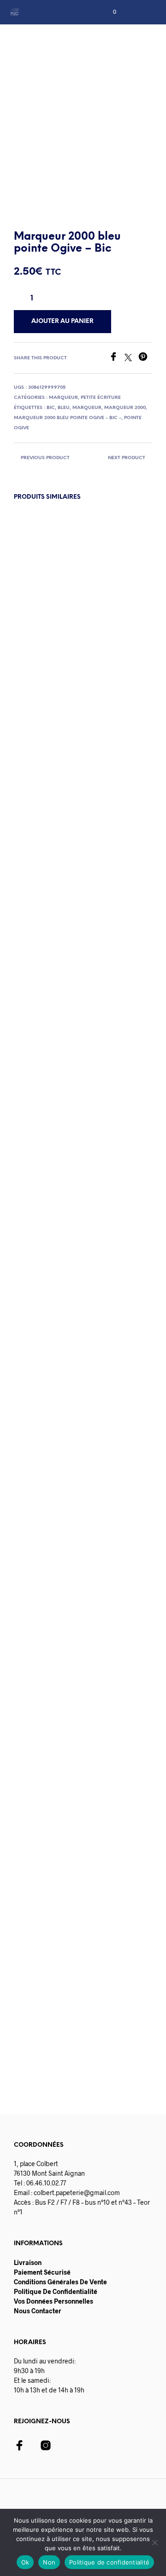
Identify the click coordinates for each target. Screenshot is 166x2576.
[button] (108, 12)
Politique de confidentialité (109, 2562)
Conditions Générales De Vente (60, 2282)
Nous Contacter (38, 2311)
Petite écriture (101, 398)
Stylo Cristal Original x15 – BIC (109, 1188)
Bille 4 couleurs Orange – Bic (107, 1985)
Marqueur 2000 (125, 408)
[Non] (154, 2542)
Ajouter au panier (63, 1242)
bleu (64, 408)
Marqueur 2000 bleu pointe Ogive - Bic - (68, 418)
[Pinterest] (145, 358)
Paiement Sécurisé (42, 2272)
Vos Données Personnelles (53, 2301)
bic (51, 408)
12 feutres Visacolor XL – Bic (38, 1188)
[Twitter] (131, 358)
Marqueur (63, 398)
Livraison (28, 2262)
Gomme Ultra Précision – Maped (39, 1985)
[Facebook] (117, 358)
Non (49, 2562)
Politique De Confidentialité (56, 2291)
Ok (25, 2562)
